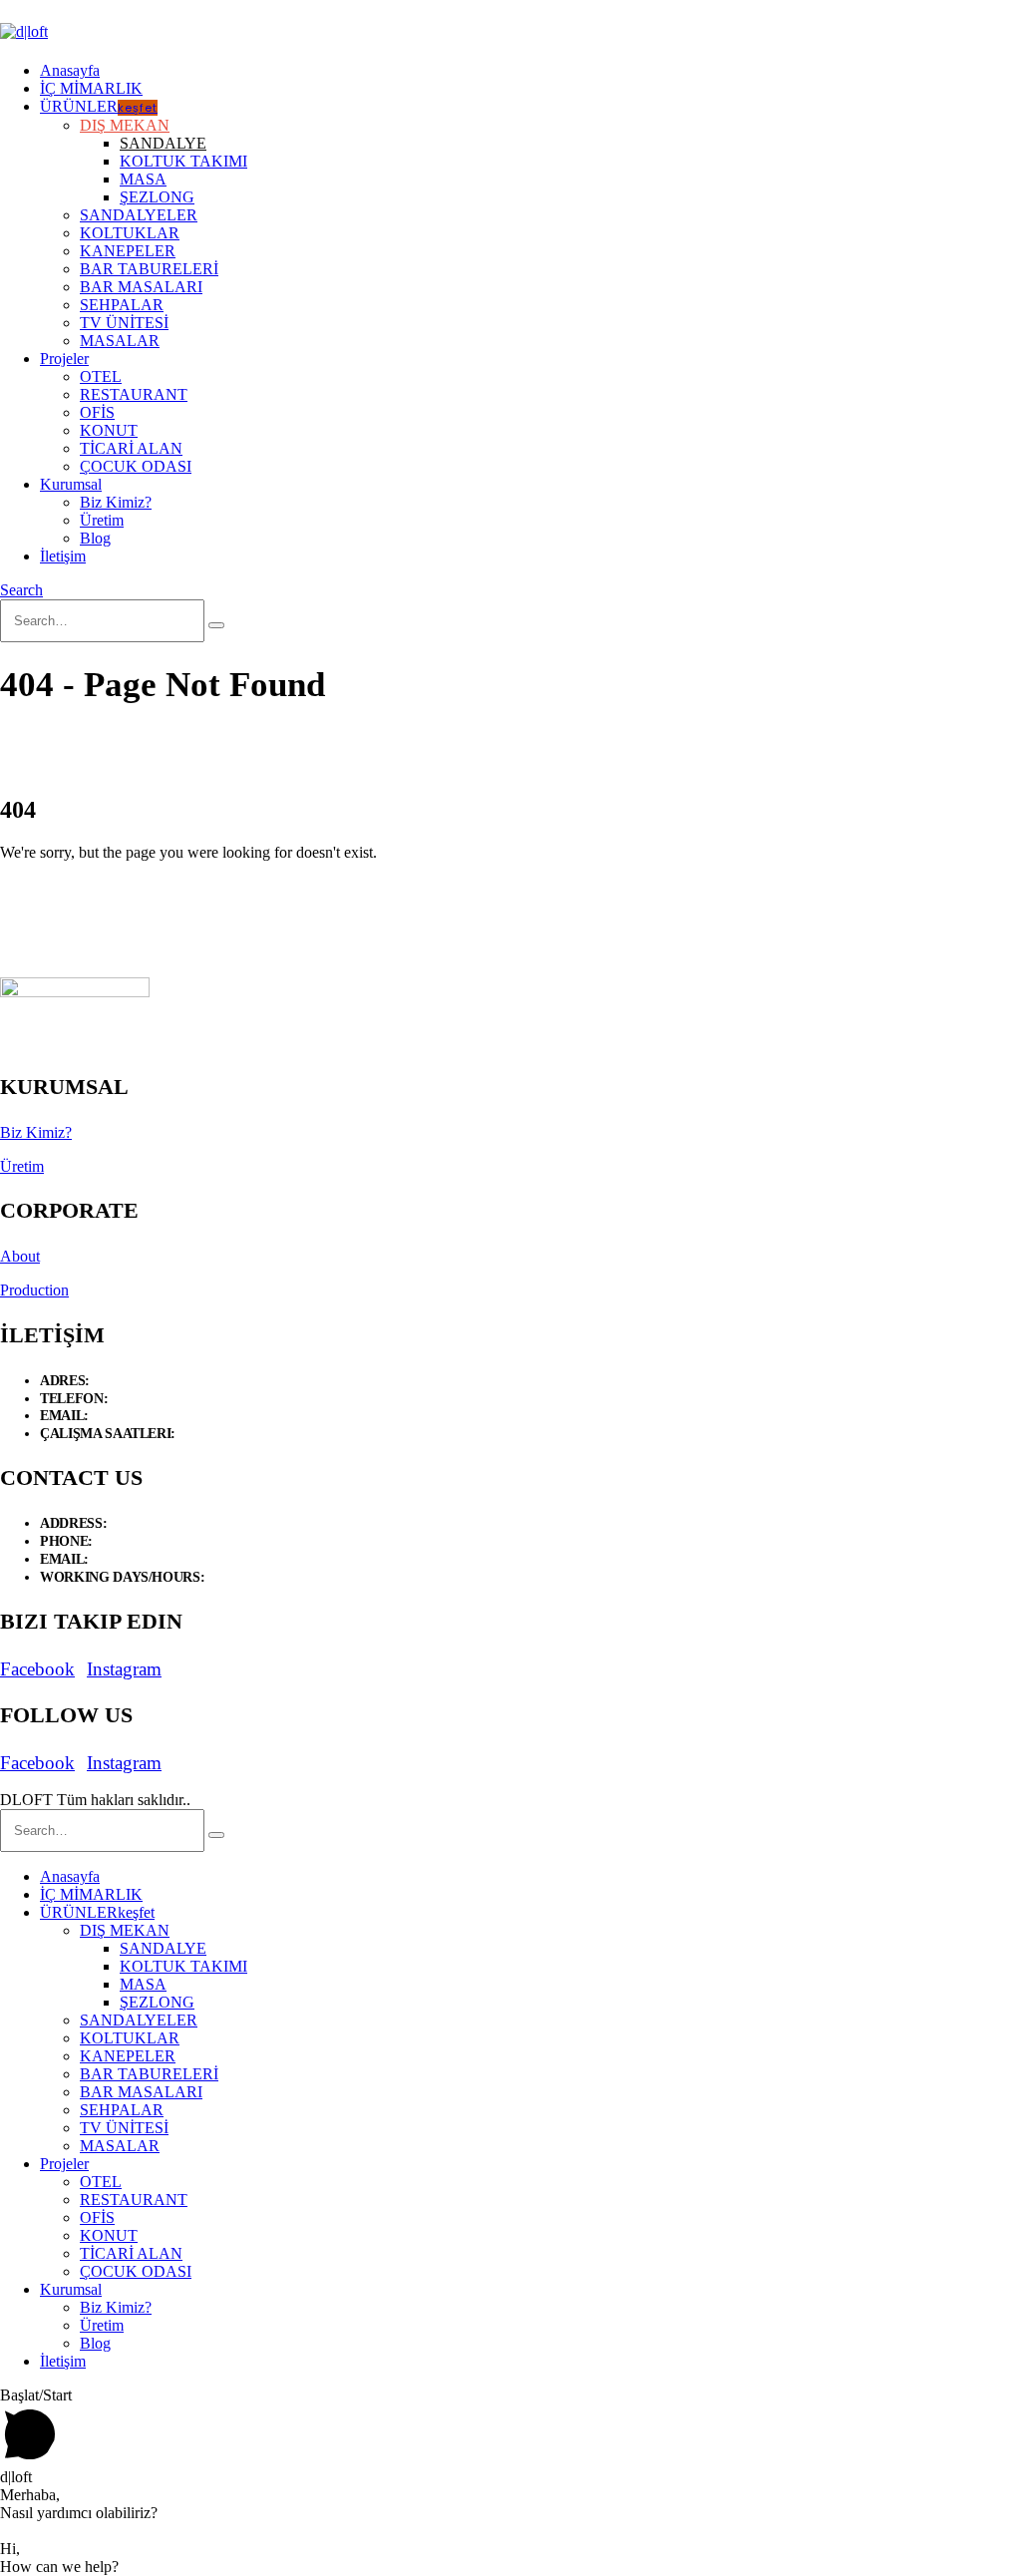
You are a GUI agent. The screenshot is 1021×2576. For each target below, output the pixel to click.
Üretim (102, 520)
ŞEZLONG (157, 197)
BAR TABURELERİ (149, 269)
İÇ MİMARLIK (91, 88)
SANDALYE (163, 143)
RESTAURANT (134, 394)
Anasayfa (70, 70)
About (20, 1256)
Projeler (64, 359)
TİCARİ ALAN (131, 448)
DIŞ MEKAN (125, 125)
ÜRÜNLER (99, 106)
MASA (143, 179)
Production (34, 1290)
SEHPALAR (122, 305)
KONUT (109, 430)
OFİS (97, 412)
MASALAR (120, 341)
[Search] (216, 625)
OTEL (101, 376)
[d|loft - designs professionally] (24, 31)
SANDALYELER (139, 215)
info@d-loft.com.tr (144, 1416)
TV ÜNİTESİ (124, 323)
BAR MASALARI (141, 287)
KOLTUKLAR (130, 233)
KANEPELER (128, 251)
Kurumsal (71, 484)
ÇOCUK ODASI (136, 466)
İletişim (63, 556)
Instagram (124, 1669)
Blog (95, 538)
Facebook (37, 1669)
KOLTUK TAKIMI (183, 161)
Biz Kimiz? (116, 502)
